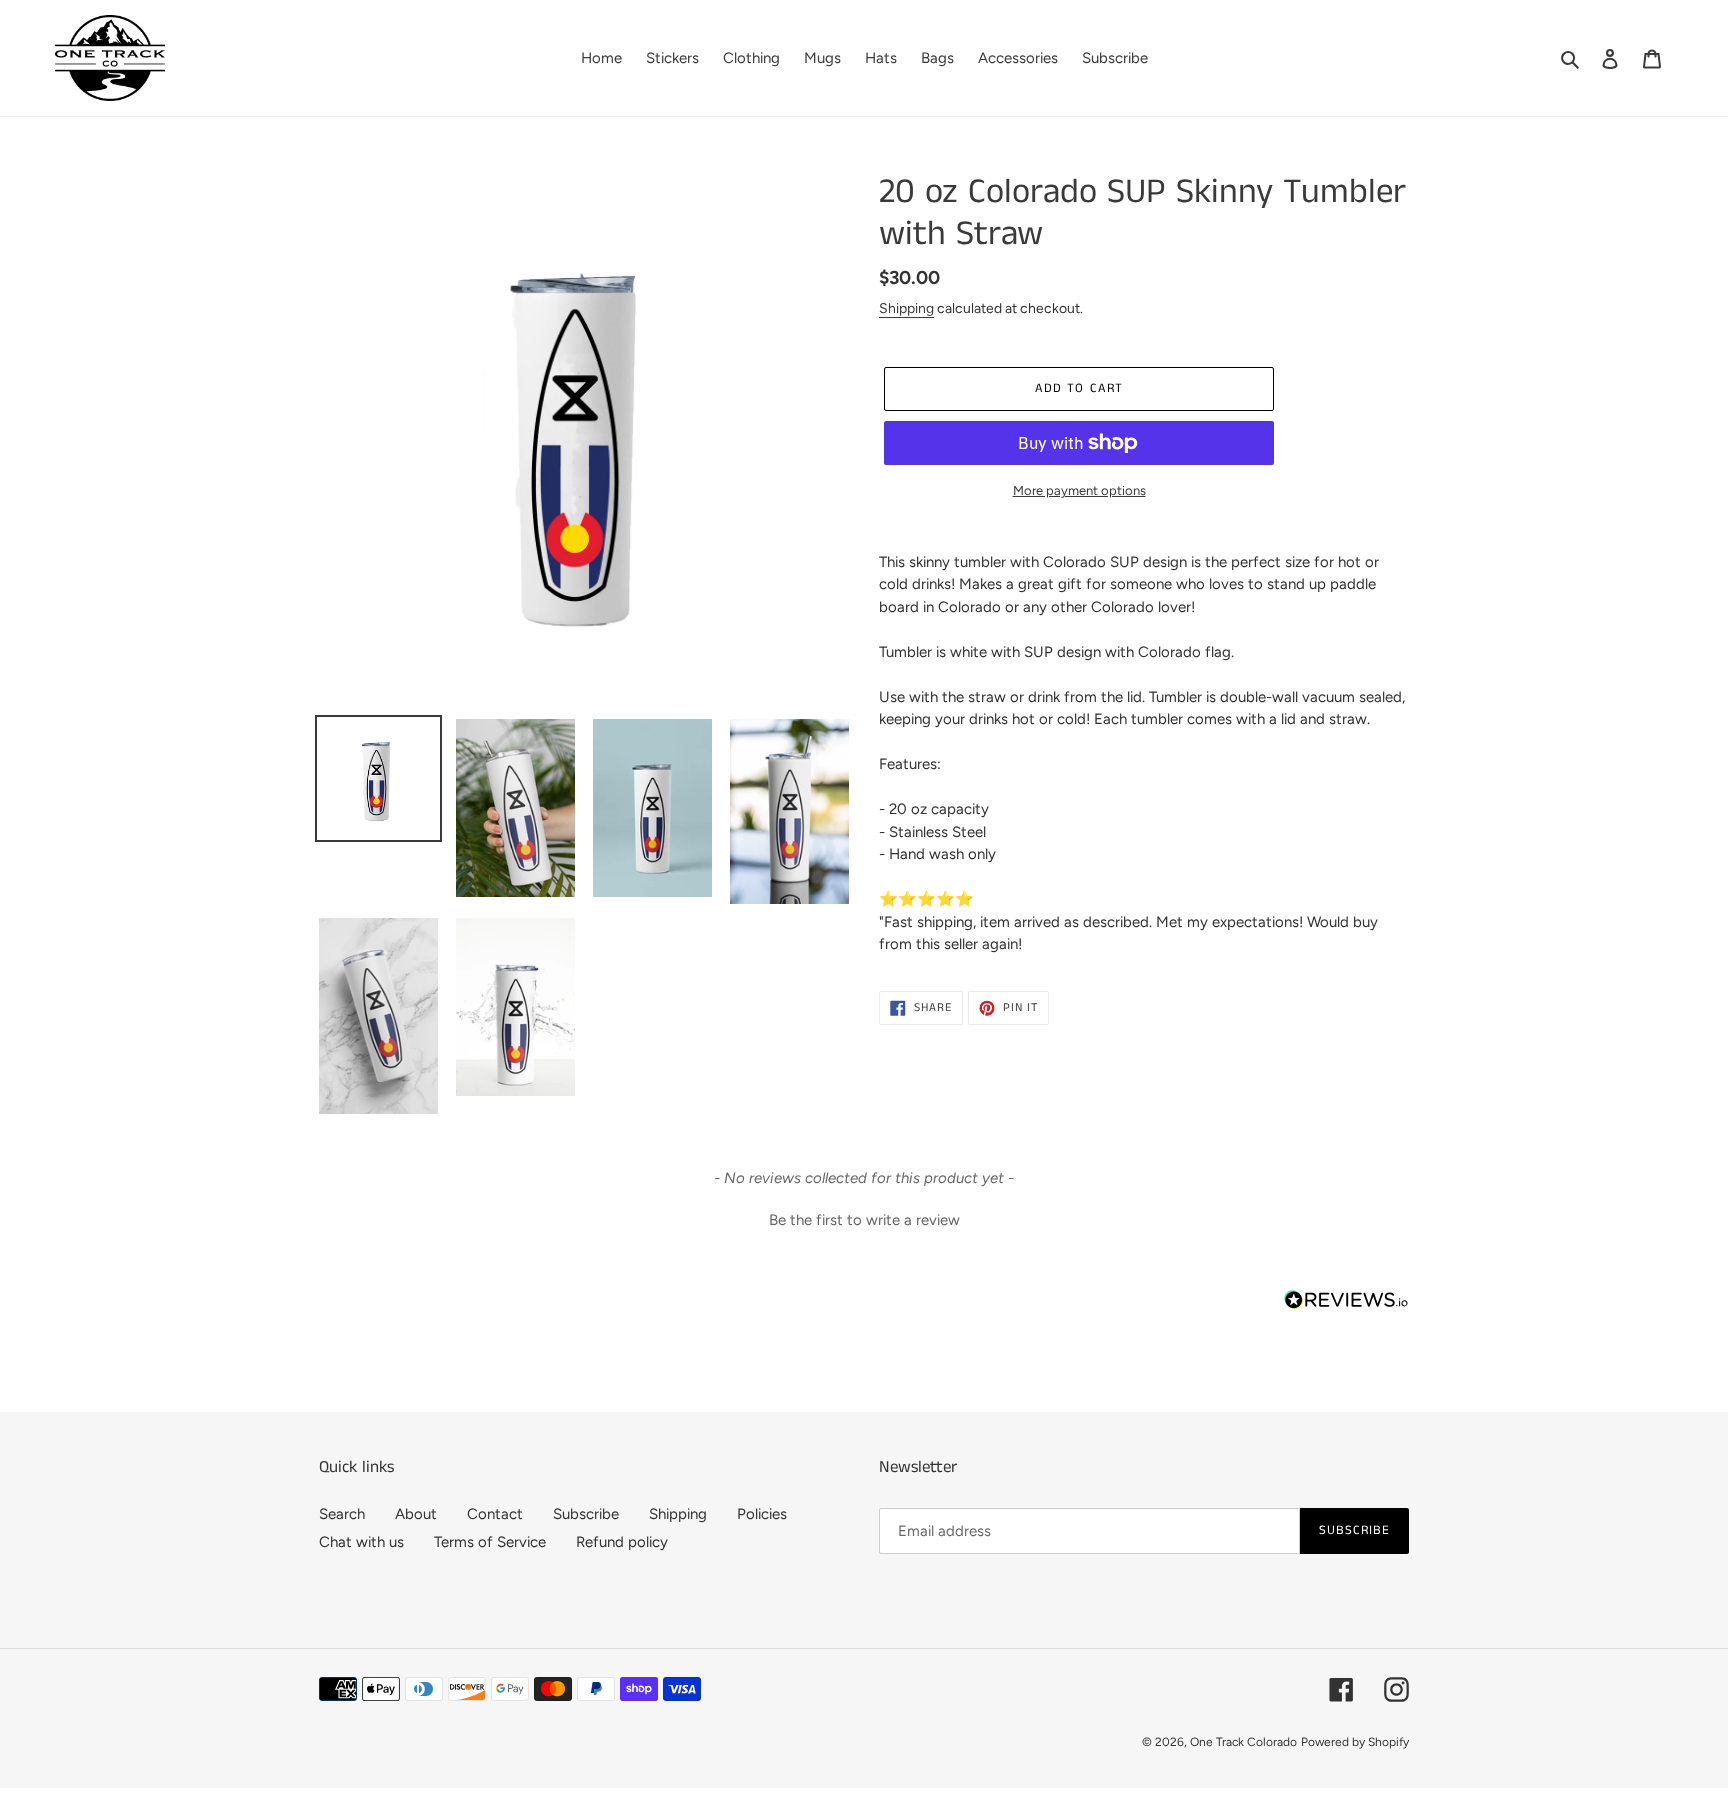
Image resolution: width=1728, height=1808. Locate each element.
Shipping (906, 308)
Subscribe (586, 1514)
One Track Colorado (1243, 1742)
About (416, 1514)
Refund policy (622, 1542)
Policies (762, 1514)
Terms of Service (490, 1542)
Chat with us (361, 1542)
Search (342, 1514)
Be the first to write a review (864, 1220)
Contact (495, 1514)
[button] (864, 1218)
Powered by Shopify (1355, 1742)
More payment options (1079, 490)
